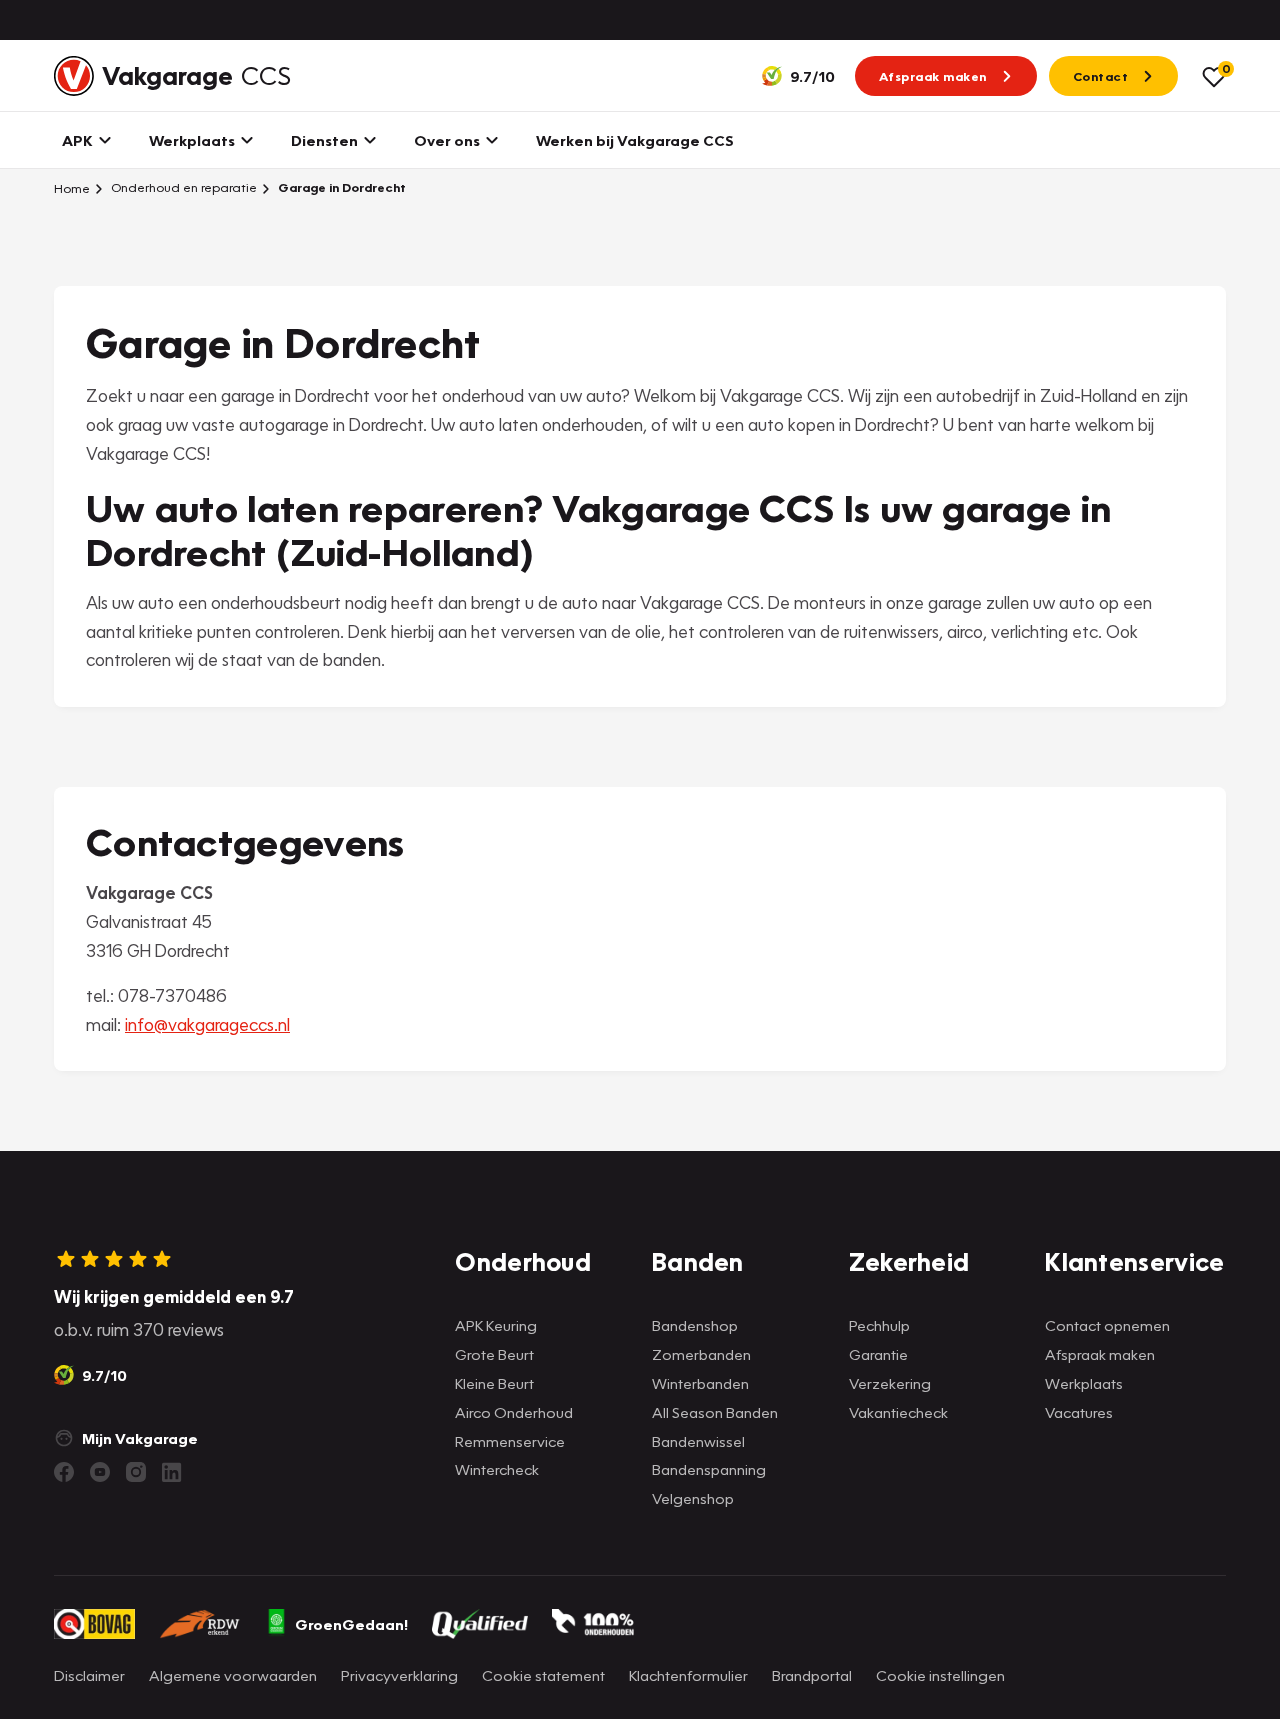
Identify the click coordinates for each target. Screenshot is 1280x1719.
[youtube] (100, 1472)
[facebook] (64, 1472)
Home (72, 188)
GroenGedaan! (351, 1624)
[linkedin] (172, 1472)
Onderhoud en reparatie (182, 187)
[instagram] (136, 1472)
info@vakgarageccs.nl (207, 1024)
